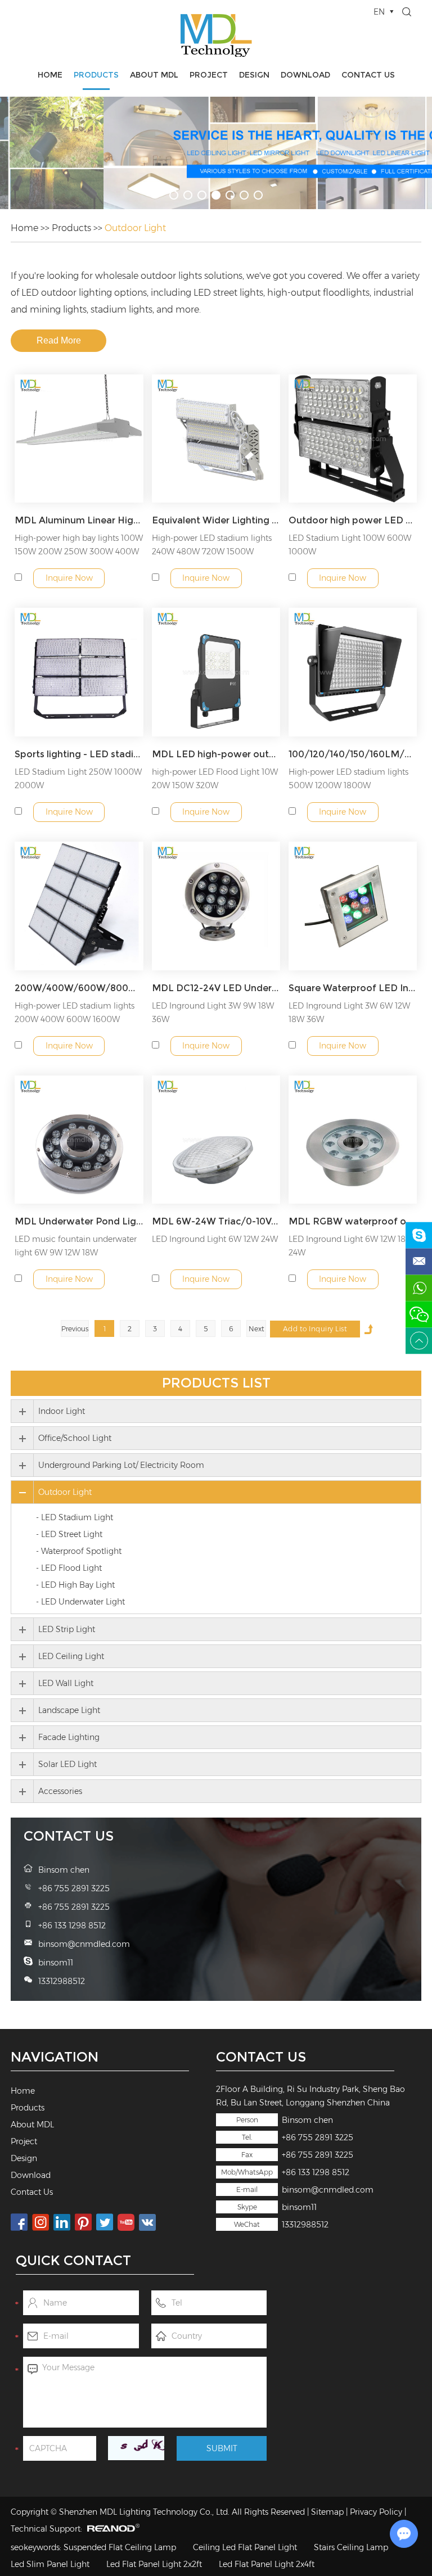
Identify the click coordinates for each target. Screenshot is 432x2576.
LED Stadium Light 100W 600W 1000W (350, 545)
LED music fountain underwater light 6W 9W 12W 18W (76, 1246)
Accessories (60, 1791)
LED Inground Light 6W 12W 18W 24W (351, 1246)
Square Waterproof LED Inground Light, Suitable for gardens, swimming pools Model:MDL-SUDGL (353, 988)
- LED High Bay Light (75, 1585)
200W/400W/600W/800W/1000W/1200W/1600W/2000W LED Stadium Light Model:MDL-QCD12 (79, 988)
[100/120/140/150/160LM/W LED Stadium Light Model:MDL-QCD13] (353, 672)
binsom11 (299, 2207)
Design (254, 75)
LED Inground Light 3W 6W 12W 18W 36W (349, 1013)
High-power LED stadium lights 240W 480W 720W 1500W (212, 545)
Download (305, 75)
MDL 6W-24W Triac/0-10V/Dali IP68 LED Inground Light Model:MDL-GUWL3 (216, 1221)
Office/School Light (75, 1438)
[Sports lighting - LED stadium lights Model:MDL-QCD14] (79, 672)
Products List (216, 1383)
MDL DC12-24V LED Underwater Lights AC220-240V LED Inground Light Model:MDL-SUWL (216, 988)
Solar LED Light (67, 1764)
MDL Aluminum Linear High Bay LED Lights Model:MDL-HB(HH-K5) (79, 520)
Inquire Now (69, 578)
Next (256, 1329)
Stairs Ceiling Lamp (351, 2547)
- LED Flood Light (69, 1568)
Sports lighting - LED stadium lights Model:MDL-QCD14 (79, 754)
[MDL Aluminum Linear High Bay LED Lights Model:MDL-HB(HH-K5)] (79, 439)
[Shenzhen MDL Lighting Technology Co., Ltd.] (216, 35)
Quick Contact (73, 2260)
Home (50, 75)
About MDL (154, 75)
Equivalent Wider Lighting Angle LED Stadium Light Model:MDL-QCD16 (216, 520)
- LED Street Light (69, 1534)
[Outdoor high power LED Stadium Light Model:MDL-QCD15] (353, 439)
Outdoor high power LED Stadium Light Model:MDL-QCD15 (353, 520)
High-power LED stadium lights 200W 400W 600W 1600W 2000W (75, 1019)
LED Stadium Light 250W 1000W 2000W (78, 779)
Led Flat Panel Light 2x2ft (154, 2564)
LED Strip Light (67, 1629)
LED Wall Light (66, 1683)
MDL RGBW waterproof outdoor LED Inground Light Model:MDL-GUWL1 (353, 1221)
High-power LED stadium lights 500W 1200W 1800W (348, 779)
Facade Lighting (69, 1737)
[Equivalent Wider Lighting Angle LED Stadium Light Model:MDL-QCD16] (216, 439)
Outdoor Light (135, 228)
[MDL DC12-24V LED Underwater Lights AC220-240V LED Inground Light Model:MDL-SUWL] (216, 906)
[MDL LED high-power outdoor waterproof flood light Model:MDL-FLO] (216, 672)
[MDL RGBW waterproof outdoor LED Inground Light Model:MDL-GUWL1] (353, 1140)
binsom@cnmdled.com (328, 2190)
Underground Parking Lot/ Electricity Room (121, 1465)
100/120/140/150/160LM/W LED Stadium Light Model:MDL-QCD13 (353, 754)
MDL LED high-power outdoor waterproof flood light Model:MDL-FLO (216, 754)
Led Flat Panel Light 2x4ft (267, 2564)
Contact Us (368, 75)
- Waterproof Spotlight (79, 1551)
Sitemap (327, 2512)
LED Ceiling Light (71, 1656)
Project (209, 75)
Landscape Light (69, 1710)
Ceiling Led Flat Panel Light (245, 2547)
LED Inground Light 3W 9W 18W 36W (213, 1013)
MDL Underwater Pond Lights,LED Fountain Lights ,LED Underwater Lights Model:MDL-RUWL (79, 1221)
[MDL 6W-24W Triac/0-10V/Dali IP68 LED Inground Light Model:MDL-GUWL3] (216, 1140)
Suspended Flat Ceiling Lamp (120, 2547)
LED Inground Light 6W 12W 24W (215, 1239)
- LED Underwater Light (80, 1602)
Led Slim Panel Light (50, 2564)
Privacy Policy (376, 2512)
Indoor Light (62, 1411)
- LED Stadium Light (75, 1517)
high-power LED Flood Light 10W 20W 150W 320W (215, 779)
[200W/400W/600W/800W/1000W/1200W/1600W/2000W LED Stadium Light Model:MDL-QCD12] (79, 906)
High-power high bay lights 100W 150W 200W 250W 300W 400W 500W (79, 552)
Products (96, 75)
